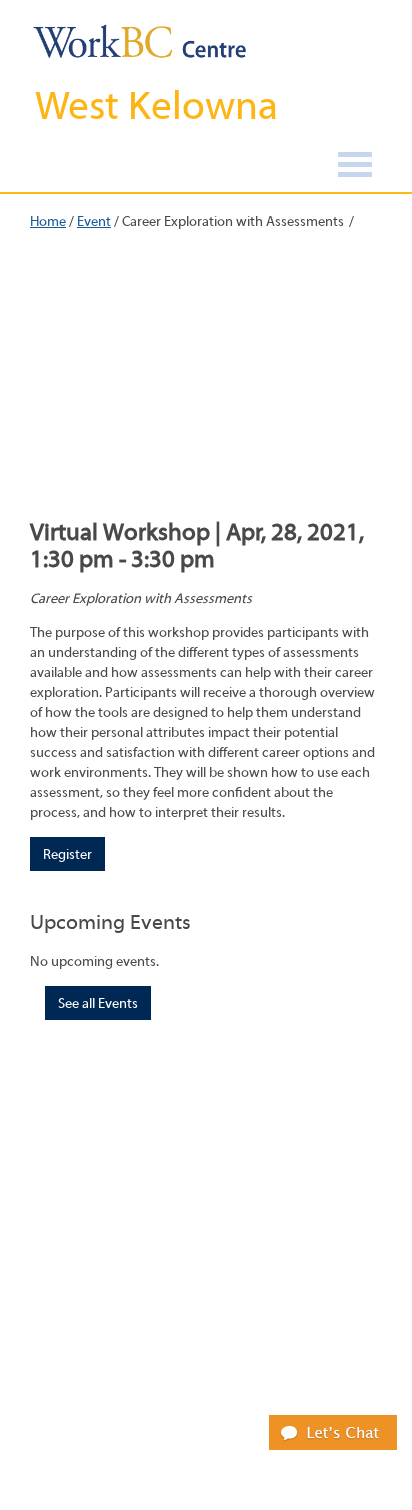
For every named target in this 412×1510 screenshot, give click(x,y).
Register (67, 855)
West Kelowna (156, 106)
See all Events (98, 1004)
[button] (333, 1431)
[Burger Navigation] (355, 167)
